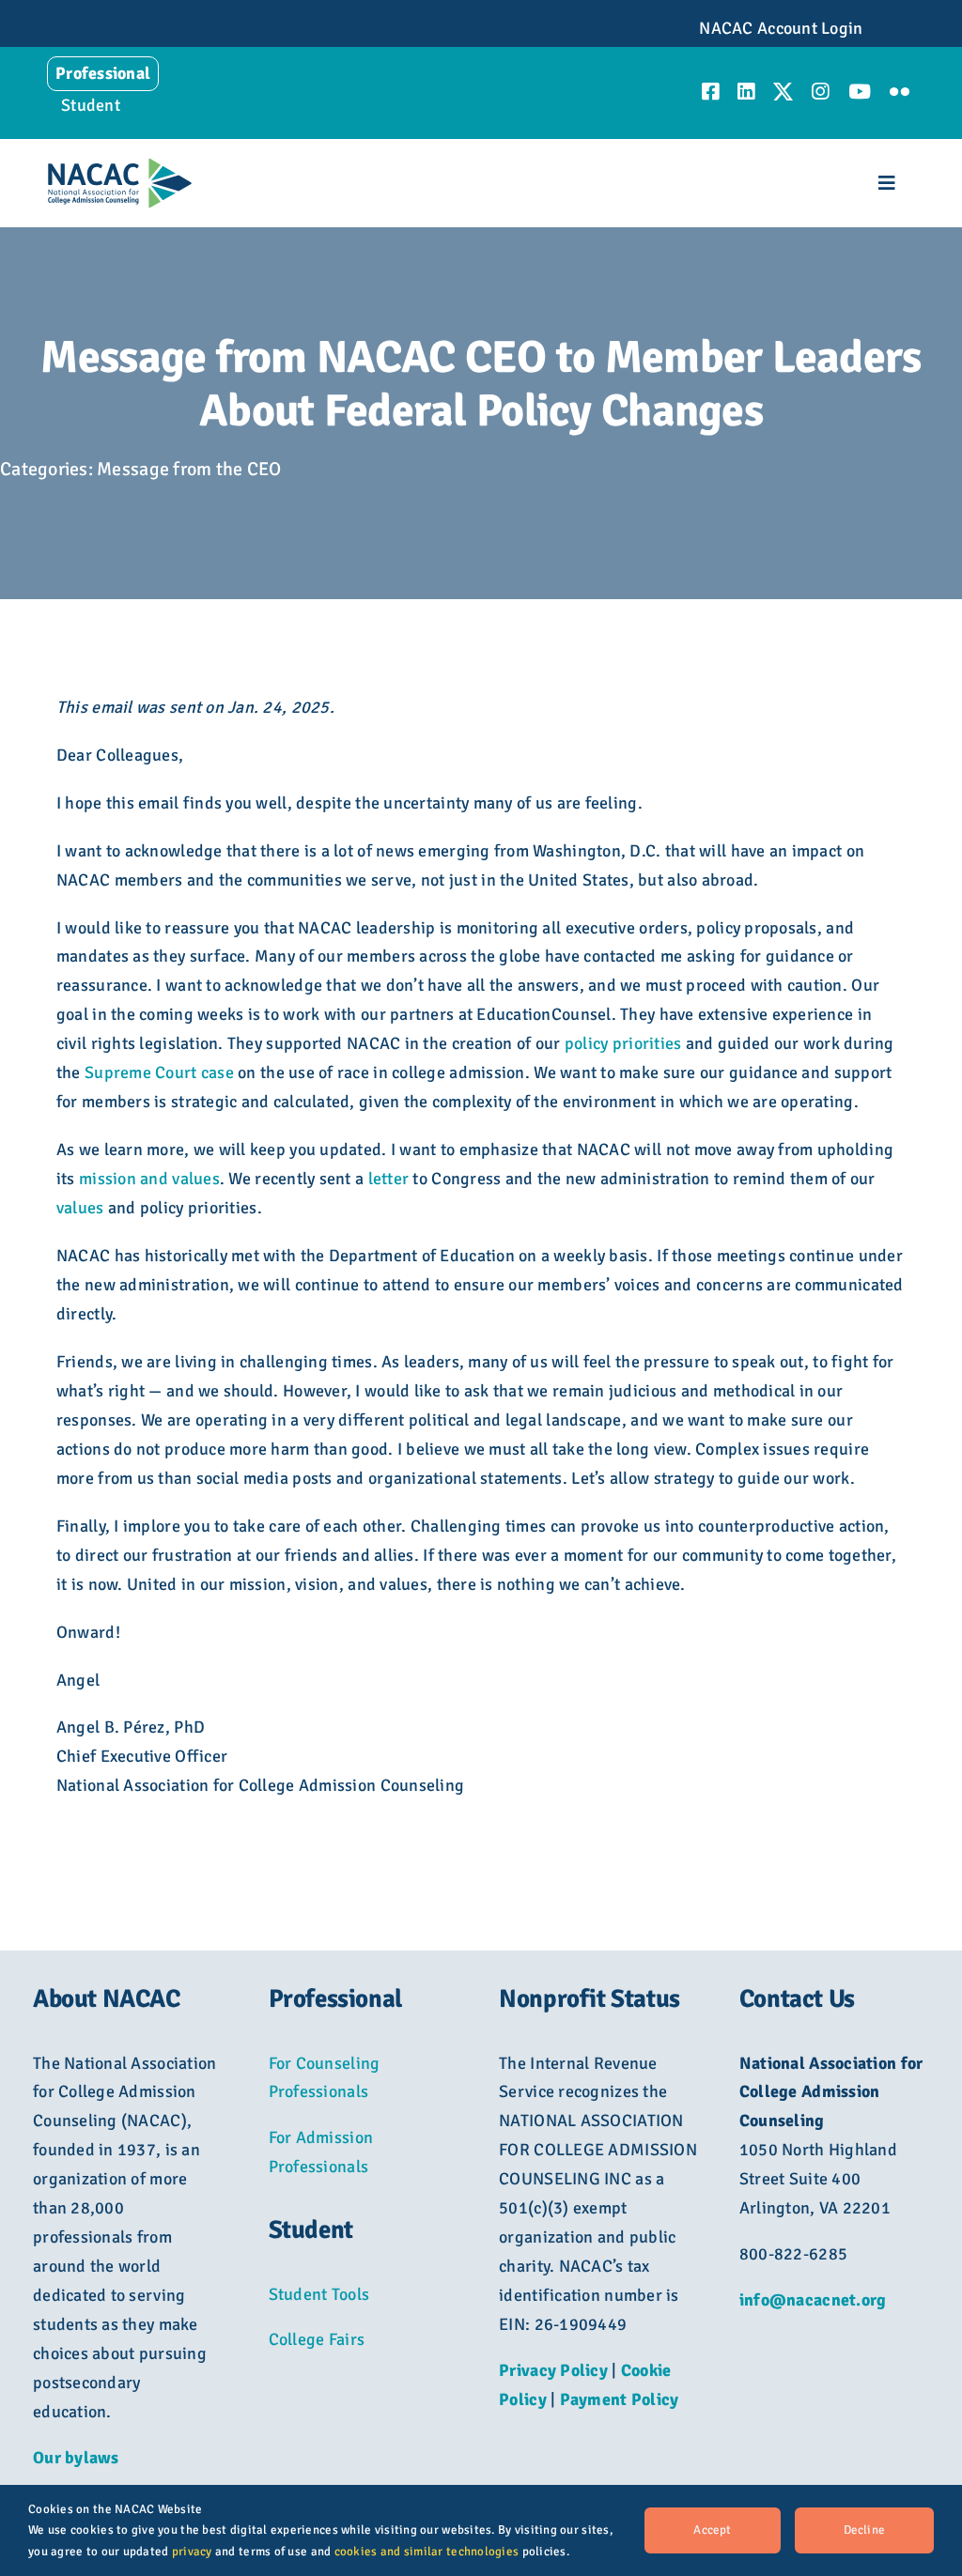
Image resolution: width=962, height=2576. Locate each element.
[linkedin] (746, 92)
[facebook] (710, 92)
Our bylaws (76, 2458)
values (80, 1208)
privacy (192, 2552)
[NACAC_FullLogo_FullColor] (120, 166)
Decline (864, 2530)
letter (389, 1179)
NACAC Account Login (781, 28)
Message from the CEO (189, 469)
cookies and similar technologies (427, 2552)
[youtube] (860, 92)
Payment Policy (620, 2399)
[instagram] (820, 92)
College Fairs (317, 2339)
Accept (712, 2530)
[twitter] (783, 92)
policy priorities (623, 1043)
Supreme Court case (159, 1072)
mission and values (149, 1179)
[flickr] (900, 92)
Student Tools (319, 2294)
